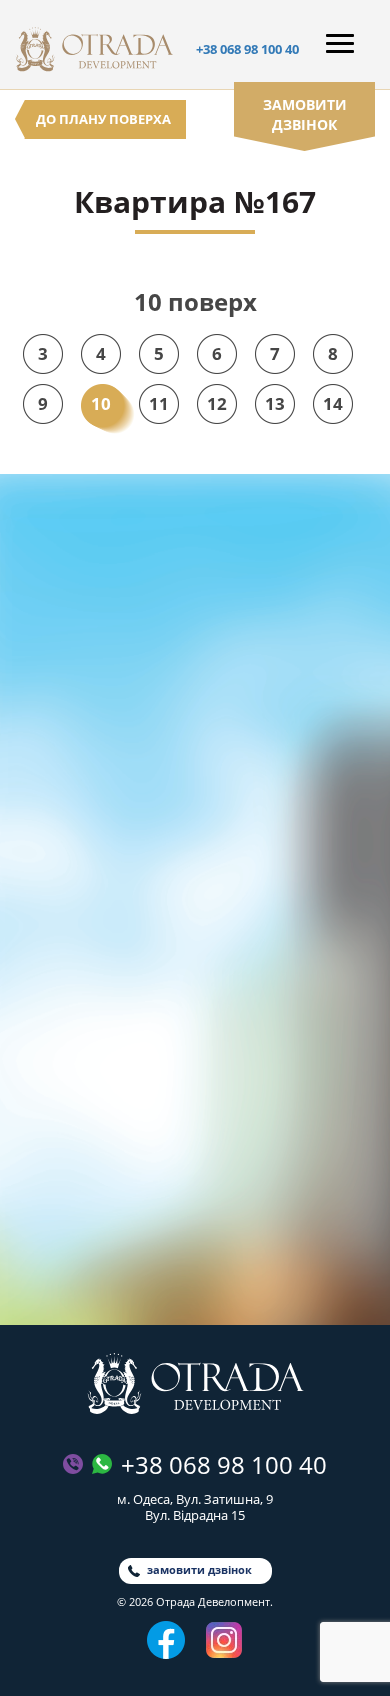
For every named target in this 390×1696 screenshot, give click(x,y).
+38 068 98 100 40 (247, 49)
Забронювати (195, 1259)
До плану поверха (103, 119)
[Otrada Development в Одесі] (195, 1383)
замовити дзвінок (305, 114)
